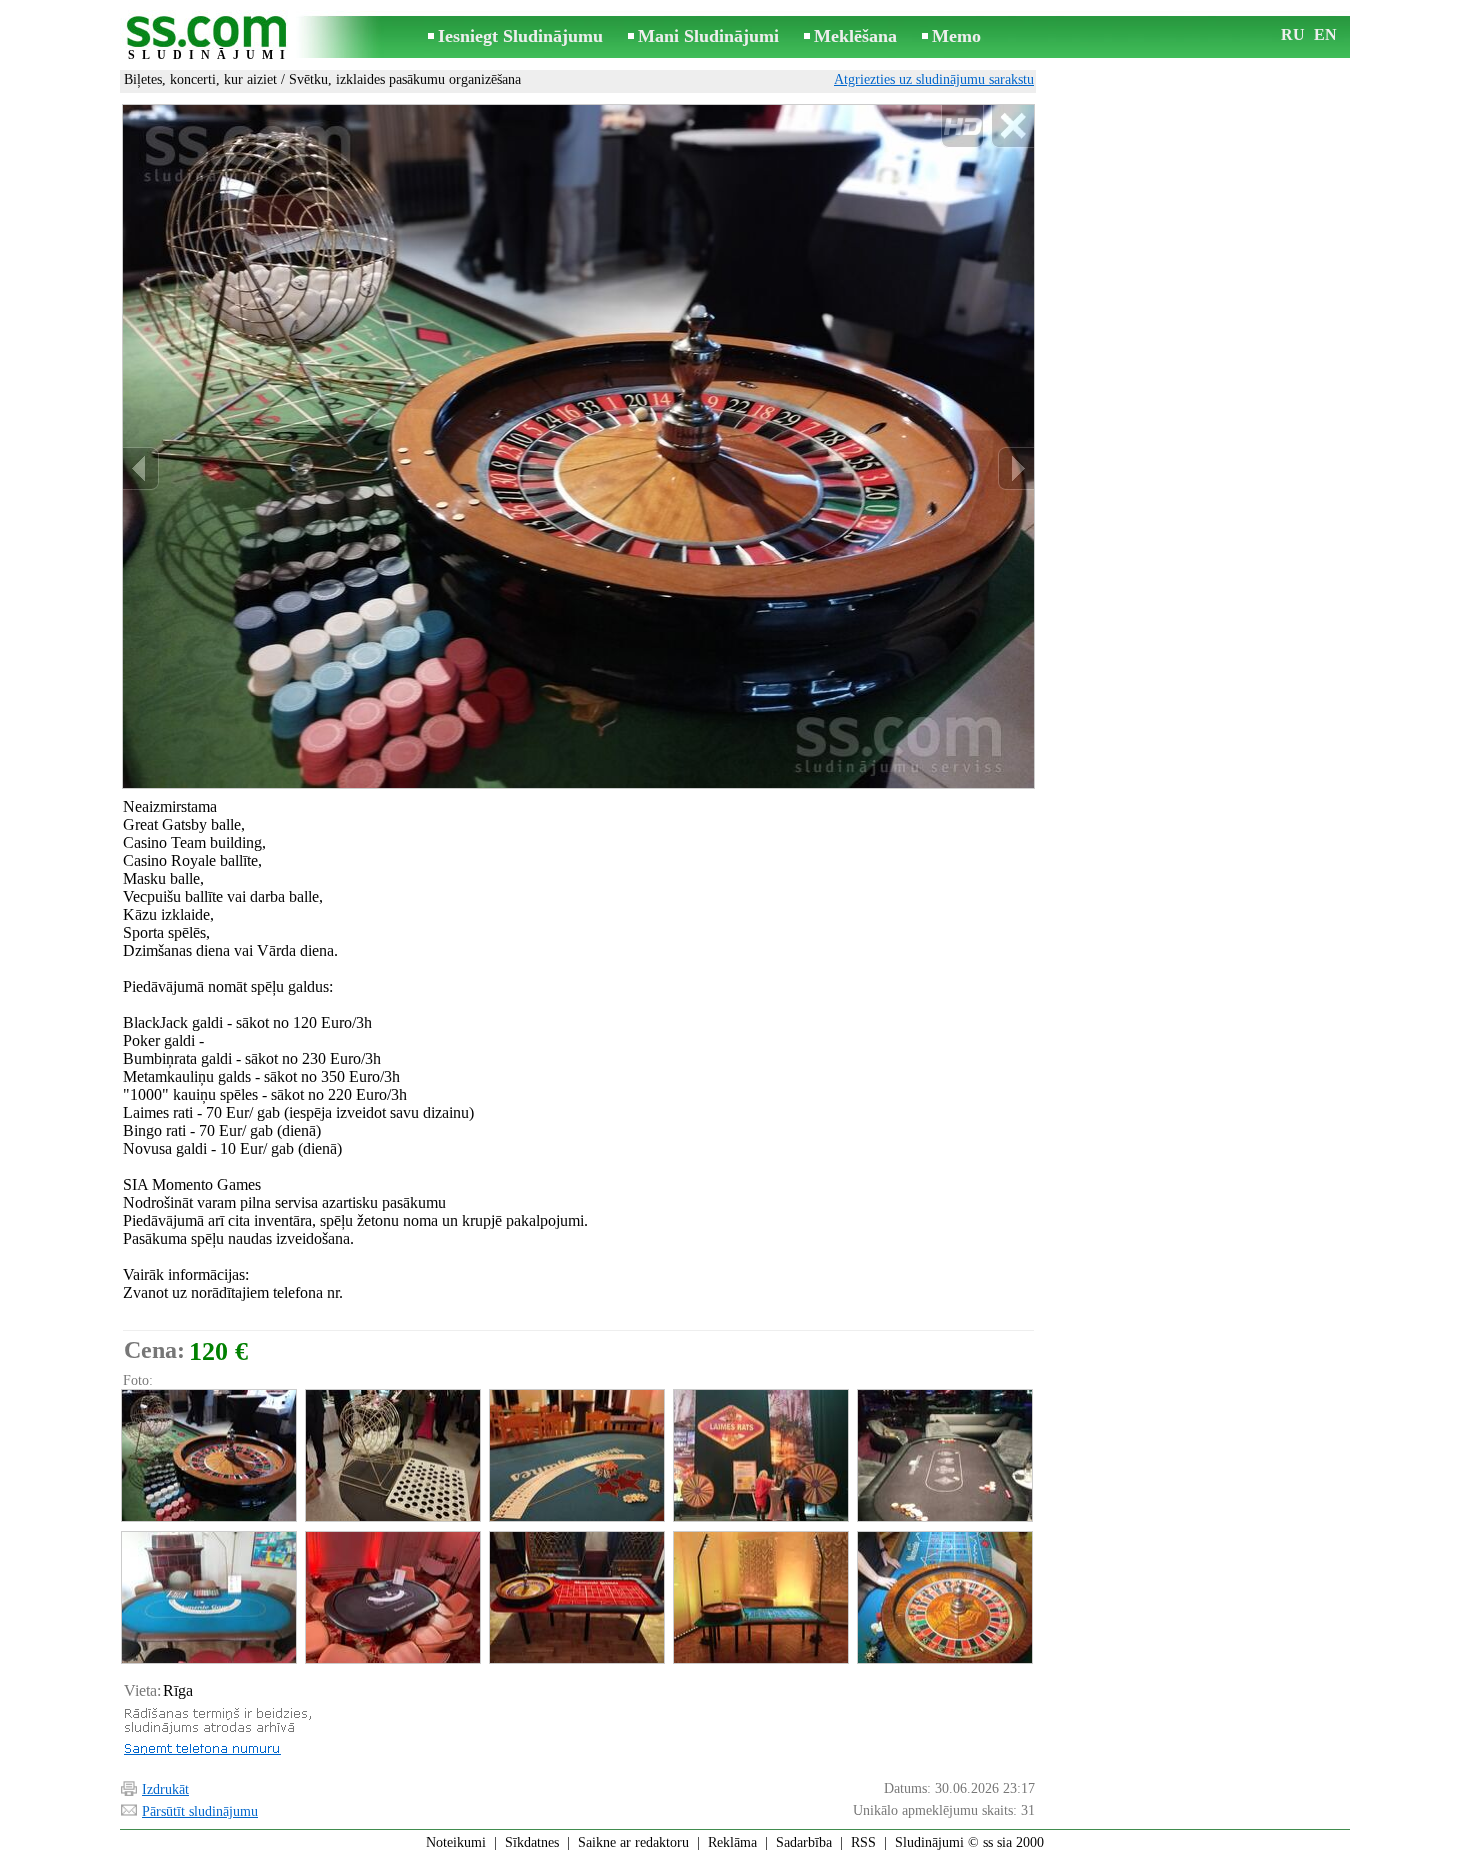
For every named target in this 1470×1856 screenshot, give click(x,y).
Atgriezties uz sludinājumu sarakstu (934, 79)
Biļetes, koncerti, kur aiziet (200, 79)
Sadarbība (804, 1842)
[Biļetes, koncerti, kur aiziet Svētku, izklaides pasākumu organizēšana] (208, 1455)
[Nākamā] (1016, 468)
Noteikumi (456, 1842)
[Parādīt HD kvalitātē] (578, 446)
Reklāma (732, 1842)
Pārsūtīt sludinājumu (200, 1811)
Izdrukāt (165, 1789)
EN (1325, 34)
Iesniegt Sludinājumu (520, 36)
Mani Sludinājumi (708, 36)
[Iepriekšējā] (141, 468)
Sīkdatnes (532, 1842)
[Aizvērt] (1012, 126)
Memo (956, 36)
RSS (863, 1842)
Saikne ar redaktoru (633, 1842)
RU (1293, 34)
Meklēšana (855, 36)
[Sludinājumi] (210, 38)
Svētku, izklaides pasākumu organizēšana (405, 79)
